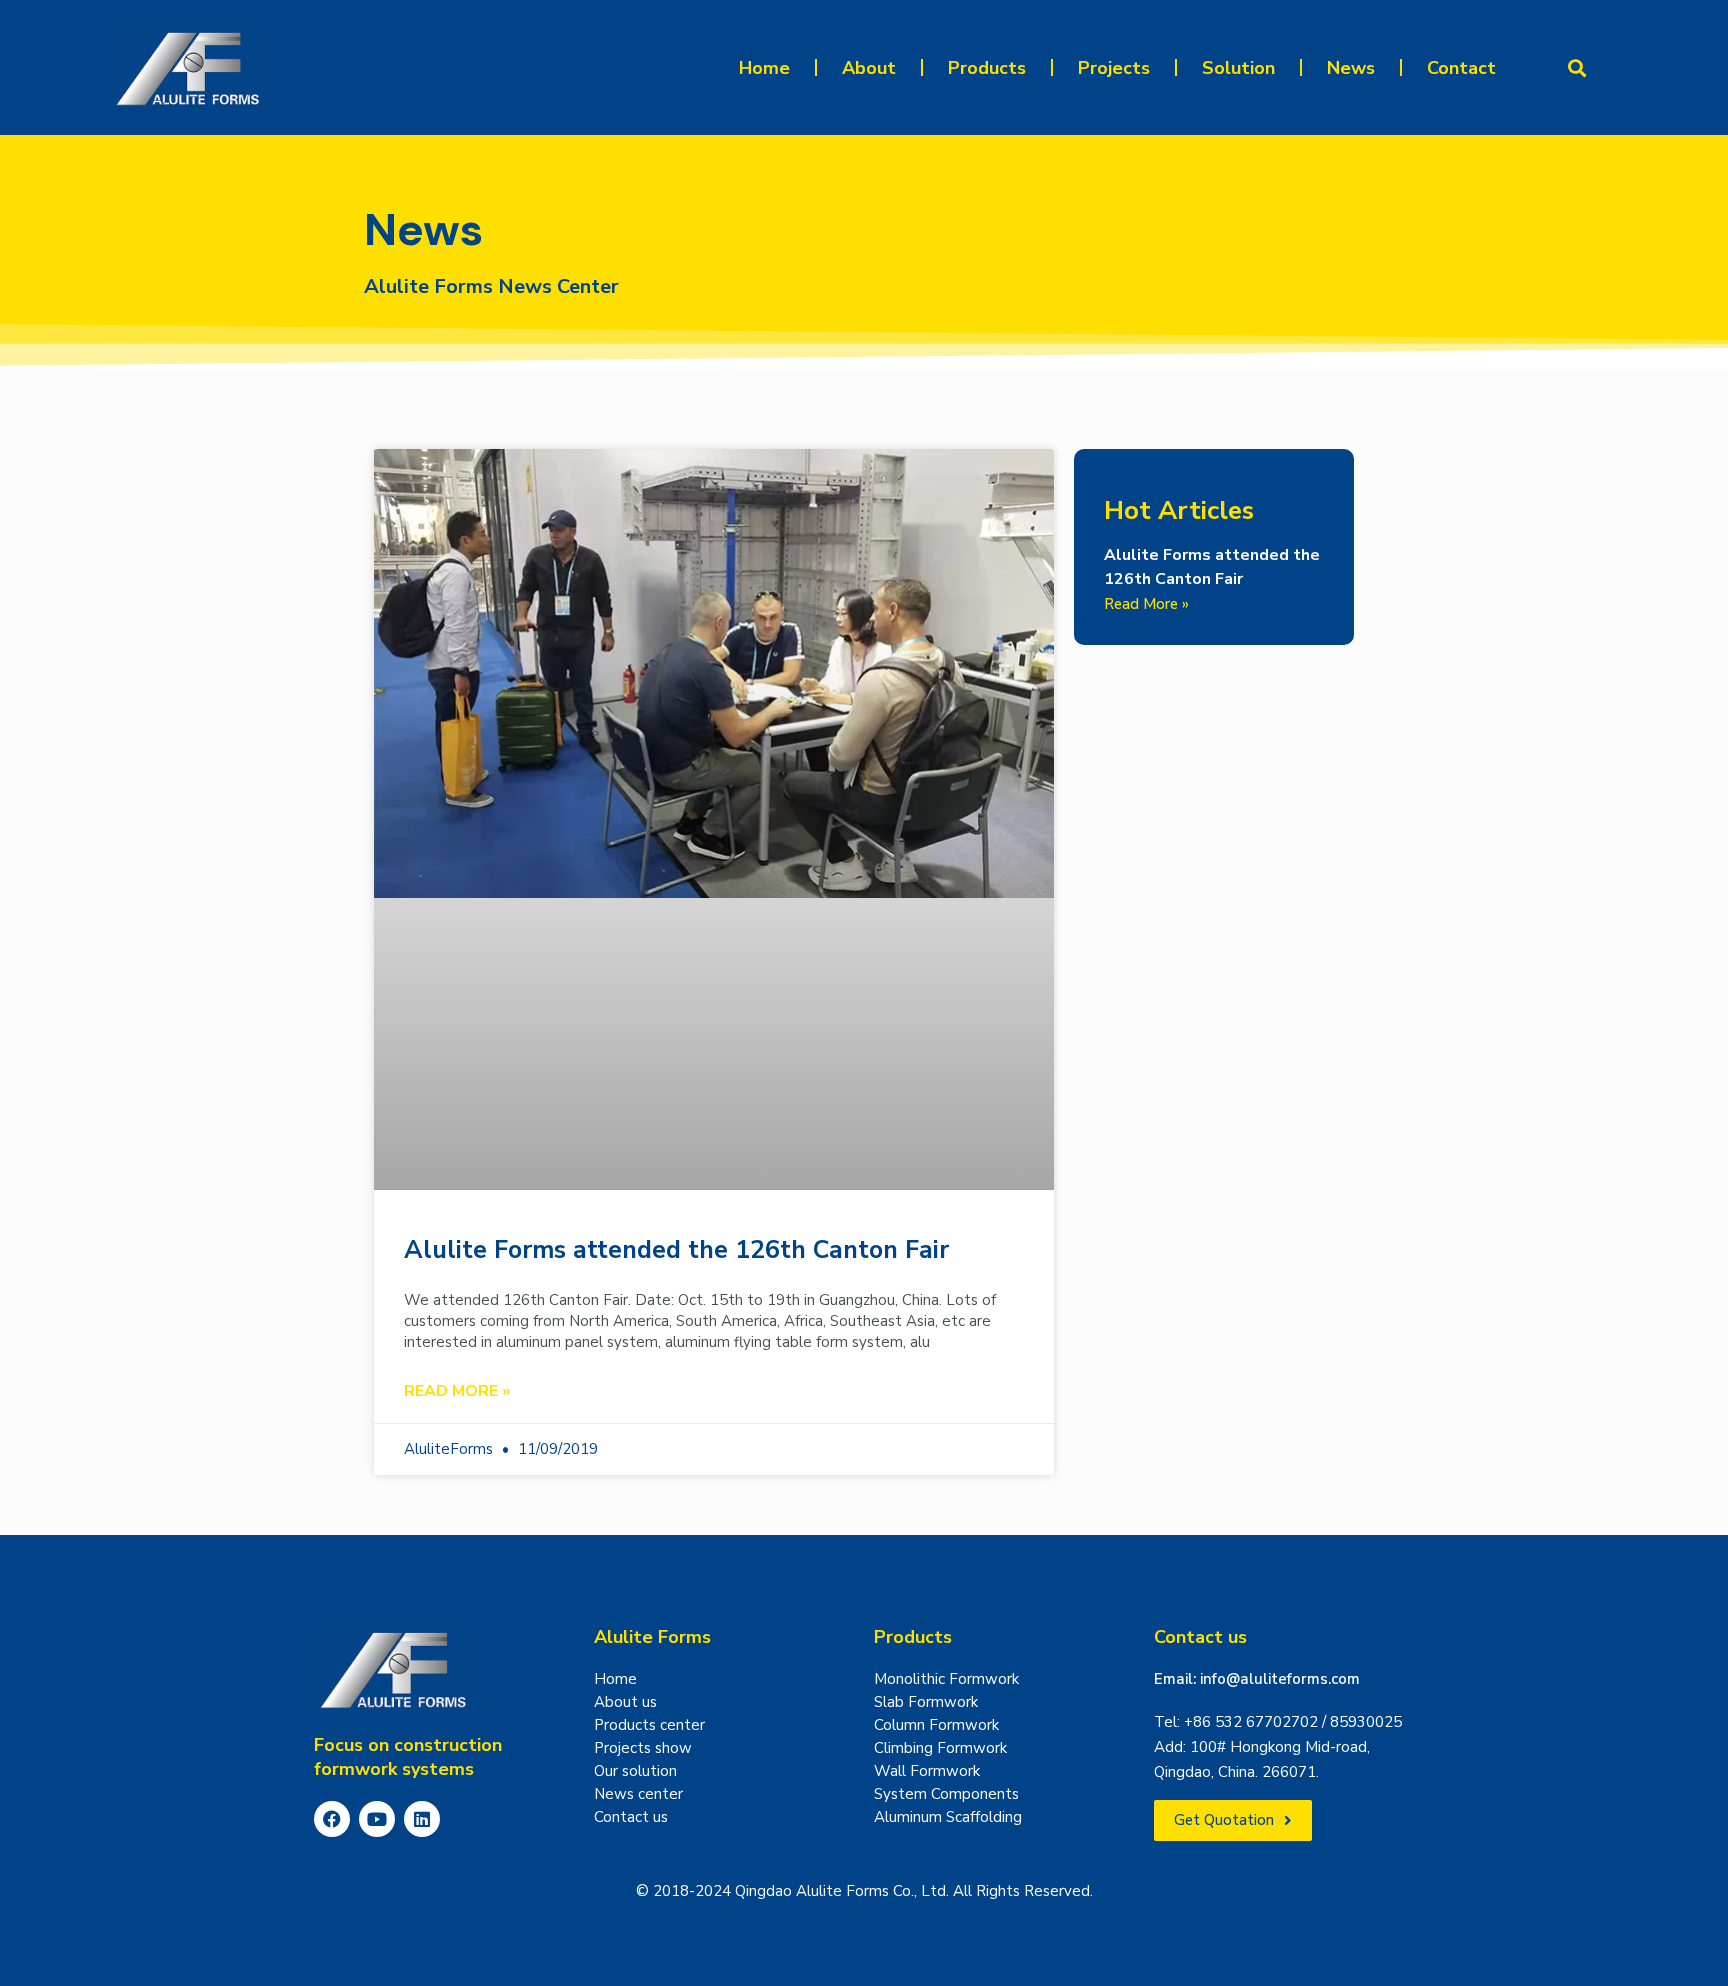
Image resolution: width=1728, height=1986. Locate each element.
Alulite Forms (652, 1637)
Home (764, 68)
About (869, 68)
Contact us (1200, 1637)
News (1351, 68)
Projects (1114, 68)
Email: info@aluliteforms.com (1257, 1679)
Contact (1461, 68)
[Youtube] (377, 1819)
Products (987, 68)
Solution (1238, 68)
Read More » (457, 1391)
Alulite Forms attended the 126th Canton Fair (676, 1250)
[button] (1577, 67)
